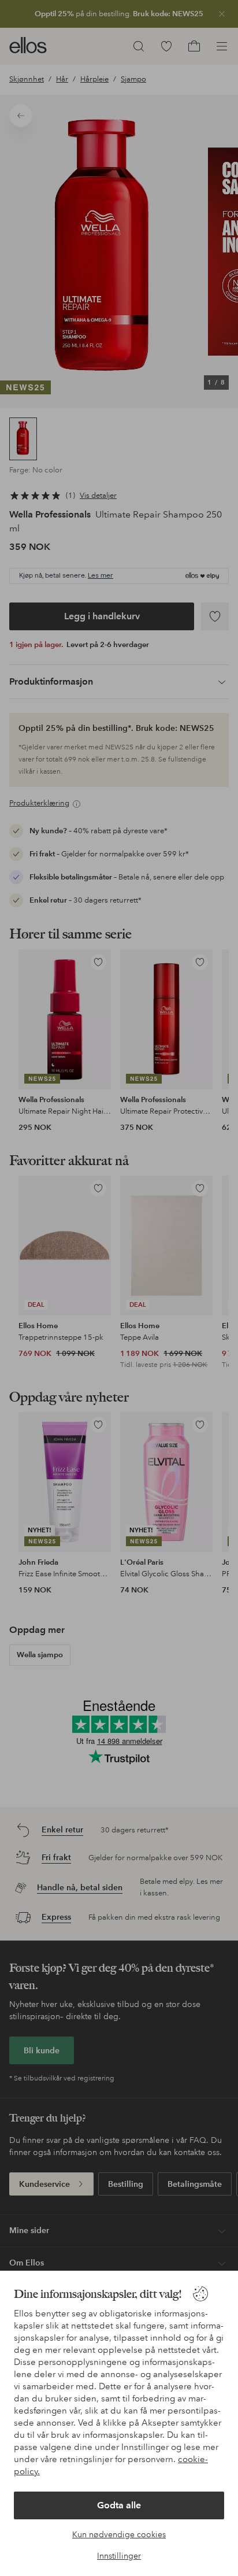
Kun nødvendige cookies (119, 2534)
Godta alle (119, 2505)
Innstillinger (119, 2556)
